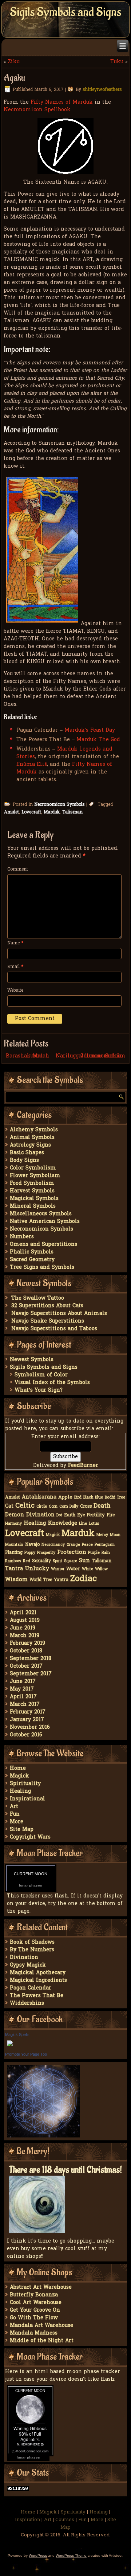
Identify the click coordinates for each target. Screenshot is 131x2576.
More (17, 1822)
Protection (72, 1552)
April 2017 (23, 1697)
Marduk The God (98, 740)
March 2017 (25, 1705)
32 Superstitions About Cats (47, 1306)
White (88, 1569)
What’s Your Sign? (39, 1390)
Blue (99, 1498)
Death (102, 1506)
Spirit (57, 1561)
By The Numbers (32, 1950)
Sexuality (41, 1561)
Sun (84, 1561)
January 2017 (27, 1720)
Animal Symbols (32, 1138)
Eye (81, 1515)
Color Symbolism (33, 1168)
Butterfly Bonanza (34, 2295)
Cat (9, 1506)
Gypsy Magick (28, 1965)
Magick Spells (17, 2035)
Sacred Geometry (32, 1260)
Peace (87, 1545)
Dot (59, 1515)
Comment (18, 869)
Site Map (22, 1830)
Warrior (58, 1569)
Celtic (25, 1506)
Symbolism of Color (41, 1375)
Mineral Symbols (33, 1206)
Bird (78, 1498)
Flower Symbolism (35, 1176)
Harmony (13, 1524)
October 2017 (26, 1666)
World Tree (41, 1580)
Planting (14, 1553)
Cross (86, 1507)
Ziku (14, 62)
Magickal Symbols (34, 1199)
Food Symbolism (32, 1183)
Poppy (30, 1553)
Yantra (61, 1580)
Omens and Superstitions (43, 1245)
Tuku (117, 62)
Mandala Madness (34, 2333)
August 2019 (25, 1621)
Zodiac (84, 1579)
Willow (101, 1569)
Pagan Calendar (31, 1988)
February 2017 (28, 1712)
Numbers (22, 1237)
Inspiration (27, 2520)
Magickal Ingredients (38, 1981)
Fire (111, 1515)
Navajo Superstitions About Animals (59, 1314)
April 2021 (23, 1613)
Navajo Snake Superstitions (48, 1321)
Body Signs (24, 1161)
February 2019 (27, 1643)
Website (15, 991)
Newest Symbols (32, 1360)
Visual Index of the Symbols (52, 1383)
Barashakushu (24, 1056)
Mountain (14, 1545)
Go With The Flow (34, 2318)
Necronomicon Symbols (59, 805)
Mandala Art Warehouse (41, 2326)
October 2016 (26, 1735)
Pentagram (105, 1545)
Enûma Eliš (32, 765)
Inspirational (27, 1799)
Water (73, 1569)
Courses (65, 2520)
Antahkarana (39, 1497)
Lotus (94, 1524)
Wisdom (16, 1580)
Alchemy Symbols (34, 1130)
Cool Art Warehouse (36, 2303)
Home (18, 1769)
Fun (15, 1814)
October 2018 (26, 1651)
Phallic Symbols (32, 1252)
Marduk (52, 812)
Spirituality (25, 1784)
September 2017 (31, 1674)
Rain (106, 1553)
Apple (65, 1497)
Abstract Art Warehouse (41, 2287)
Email (15, 967)
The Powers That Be (37, 1996)
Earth (70, 1515)
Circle (42, 1507)
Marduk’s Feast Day (90, 730)
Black (88, 1498)
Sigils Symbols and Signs (65, 12)
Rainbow (13, 1561)
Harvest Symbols (32, 1191)
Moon (115, 1535)
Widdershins (27, 2003)
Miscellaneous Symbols (41, 1214)
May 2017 (22, 1689)
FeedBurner (83, 1466)
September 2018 (31, 1659)
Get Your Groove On (35, 2310)
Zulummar (95, 1056)
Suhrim (115, 1056)
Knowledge (63, 1523)
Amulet (11, 812)
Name (15, 943)
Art (14, 1807)
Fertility (96, 1515)
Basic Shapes (27, 1153)
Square (71, 1561)
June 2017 (23, 1682)
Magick (53, 1535)
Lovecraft (31, 812)
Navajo (32, 1545)
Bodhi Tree (115, 1498)
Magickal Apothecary (38, 1973)
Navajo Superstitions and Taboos (54, 1329)
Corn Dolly (69, 1507)
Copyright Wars (30, 1837)
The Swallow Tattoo (38, 1298)
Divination (40, 1515)
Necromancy (53, 1545)
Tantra (14, 1569)
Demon (15, 1515)
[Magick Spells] (10, 2047)
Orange (73, 1545)
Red (27, 1561)
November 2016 (30, 1727)
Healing (35, 1523)
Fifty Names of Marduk (62, 102)
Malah (41, 1056)
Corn (53, 1507)
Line (83, 1524)
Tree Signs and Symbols (42, 1267)
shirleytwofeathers (102, 90)
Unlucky (37, 1569)
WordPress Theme (71, 2555)
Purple (94, 1553)
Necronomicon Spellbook (37, 110)
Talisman (72, 812)
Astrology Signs (30, 1145)
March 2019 (25, 1636)
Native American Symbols (45, 1222)
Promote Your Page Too (26, 2054)
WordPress (38, 2555)
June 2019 (23, 1628)
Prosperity (46, 1553)
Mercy (102, 1535)
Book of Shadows (32, 1942)
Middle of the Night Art (42, 2341)
